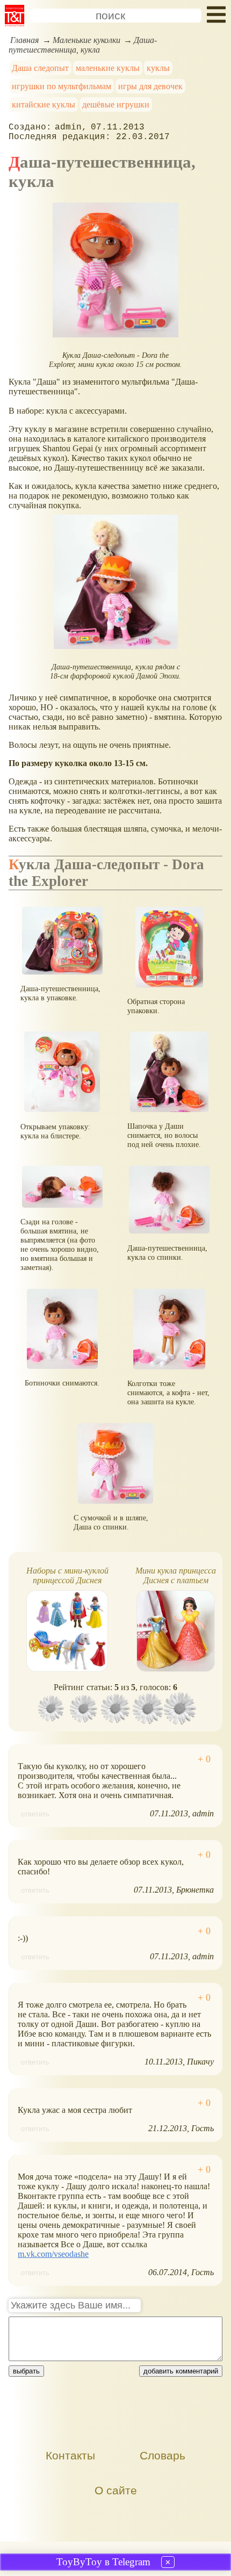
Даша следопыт (40, 68)
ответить (35, 1814)
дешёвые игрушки (116, 104)
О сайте (116, 2490)
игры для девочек (150, 86)
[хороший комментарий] (204, 1759)
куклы (158, 68)
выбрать (26, 2371)
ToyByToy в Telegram (103, 2562)
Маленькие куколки (86, 40)
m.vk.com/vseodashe (53, 2254)
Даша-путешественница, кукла (83, 45)
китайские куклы (44, 104)
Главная (24, 40)
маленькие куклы (108, 68)
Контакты (70, 2455)
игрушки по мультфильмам (62, 86)
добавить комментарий (181, 2371)
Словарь (163, 2455)
